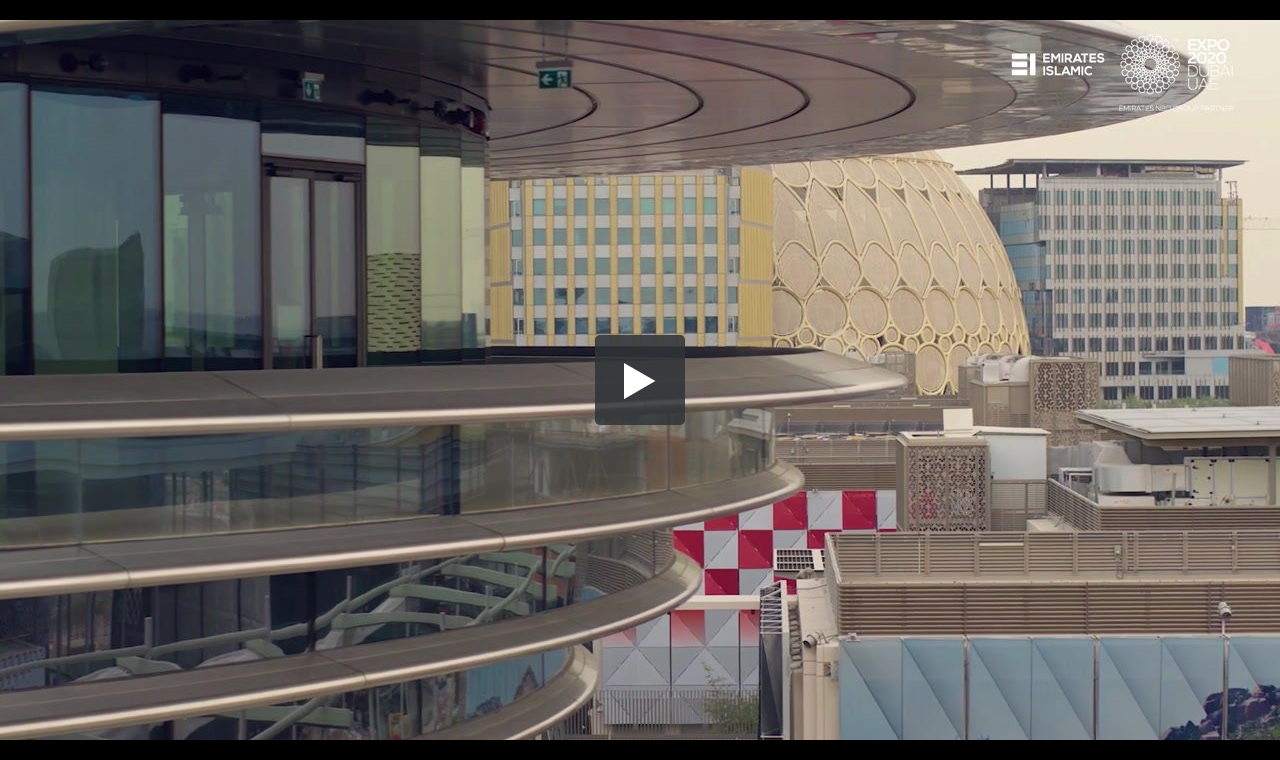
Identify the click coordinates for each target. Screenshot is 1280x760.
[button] (640, 380)
